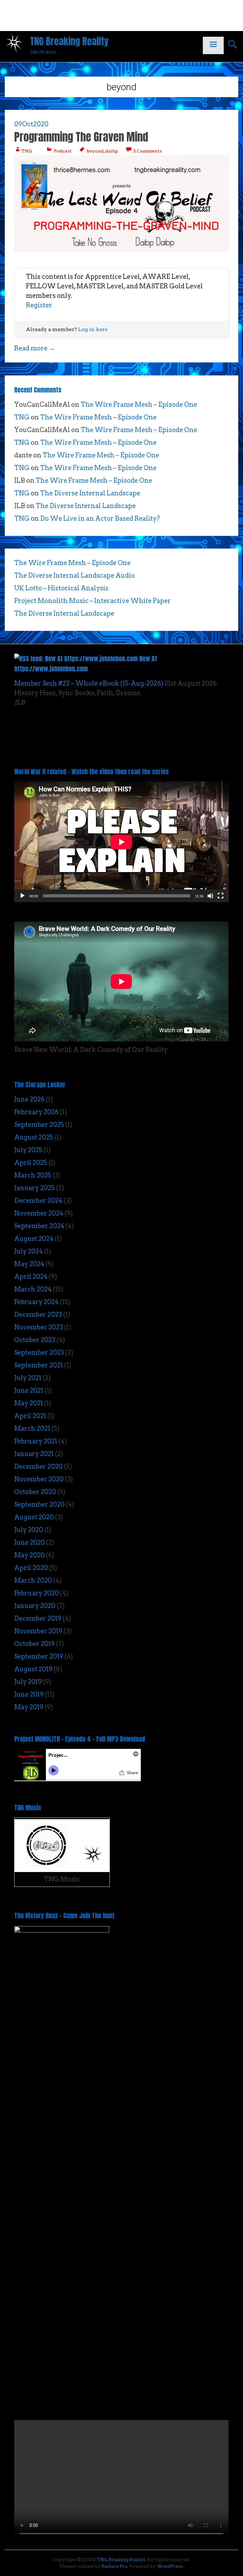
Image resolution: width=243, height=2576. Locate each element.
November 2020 (39, 1479)
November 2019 (38, 1631)
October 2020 (35, 1492)
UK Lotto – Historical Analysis (61, 588)
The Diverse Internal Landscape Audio (75, 575)
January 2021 (34, 1454)
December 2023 (38, 1315)
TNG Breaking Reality (69, 41)
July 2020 (29, 1530)
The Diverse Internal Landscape (90, 493)
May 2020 (29, 1555)
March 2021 (32, 1429)
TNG (27, 151)
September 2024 (39, 1226)
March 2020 (33, 1580)
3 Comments (147, 151)
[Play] (22, 896)
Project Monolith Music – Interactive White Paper (93, 601)
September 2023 (39, 1353)
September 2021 (39, 1365)
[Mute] (210, 896)
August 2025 (34, 1137)
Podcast (63, 151)
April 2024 (31, 1277)
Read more (35, 348)
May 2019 (29, 1707)
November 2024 (39, 1213)
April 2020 (31, 1568)
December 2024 (38, 1201)
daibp (112, 151)
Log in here (93, 329)
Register (39, 305)
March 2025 (33, 1175)
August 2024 (34, 1239)
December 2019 (38, 1618)
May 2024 (29, 1264)
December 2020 (38, 1467)
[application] (121, 842)
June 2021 (29, 1391)
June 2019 (29, 1694)
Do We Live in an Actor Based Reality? (100, 518)
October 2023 (35, 1340)
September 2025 (39, 1125)
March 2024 (33, 1289)
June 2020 (30, 1542)
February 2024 (36, 1302)
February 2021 (36, 1441)
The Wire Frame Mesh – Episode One (139, 405)
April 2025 (31, 1163)
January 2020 (35, 1606)
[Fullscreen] (221, 896)
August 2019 (33, 1669)
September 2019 (39, 1656)
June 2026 (29, 1099)
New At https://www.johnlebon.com (86, 664)
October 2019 (34, 1644)
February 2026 (36, 1112)
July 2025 (28, 1150)
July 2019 (28, 1682)
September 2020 (39, 1505)
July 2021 (28, 1378)
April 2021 (30, 1416)
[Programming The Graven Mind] (121, 249)
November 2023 (39, 1327)
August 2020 (34, 1517)
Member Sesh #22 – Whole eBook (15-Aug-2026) (89, 683)
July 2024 (28, 1251)
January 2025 (34, 1188)
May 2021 (29, 1403)
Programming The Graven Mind (81, 137)
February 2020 (37, 1593)
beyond (95, 151)
